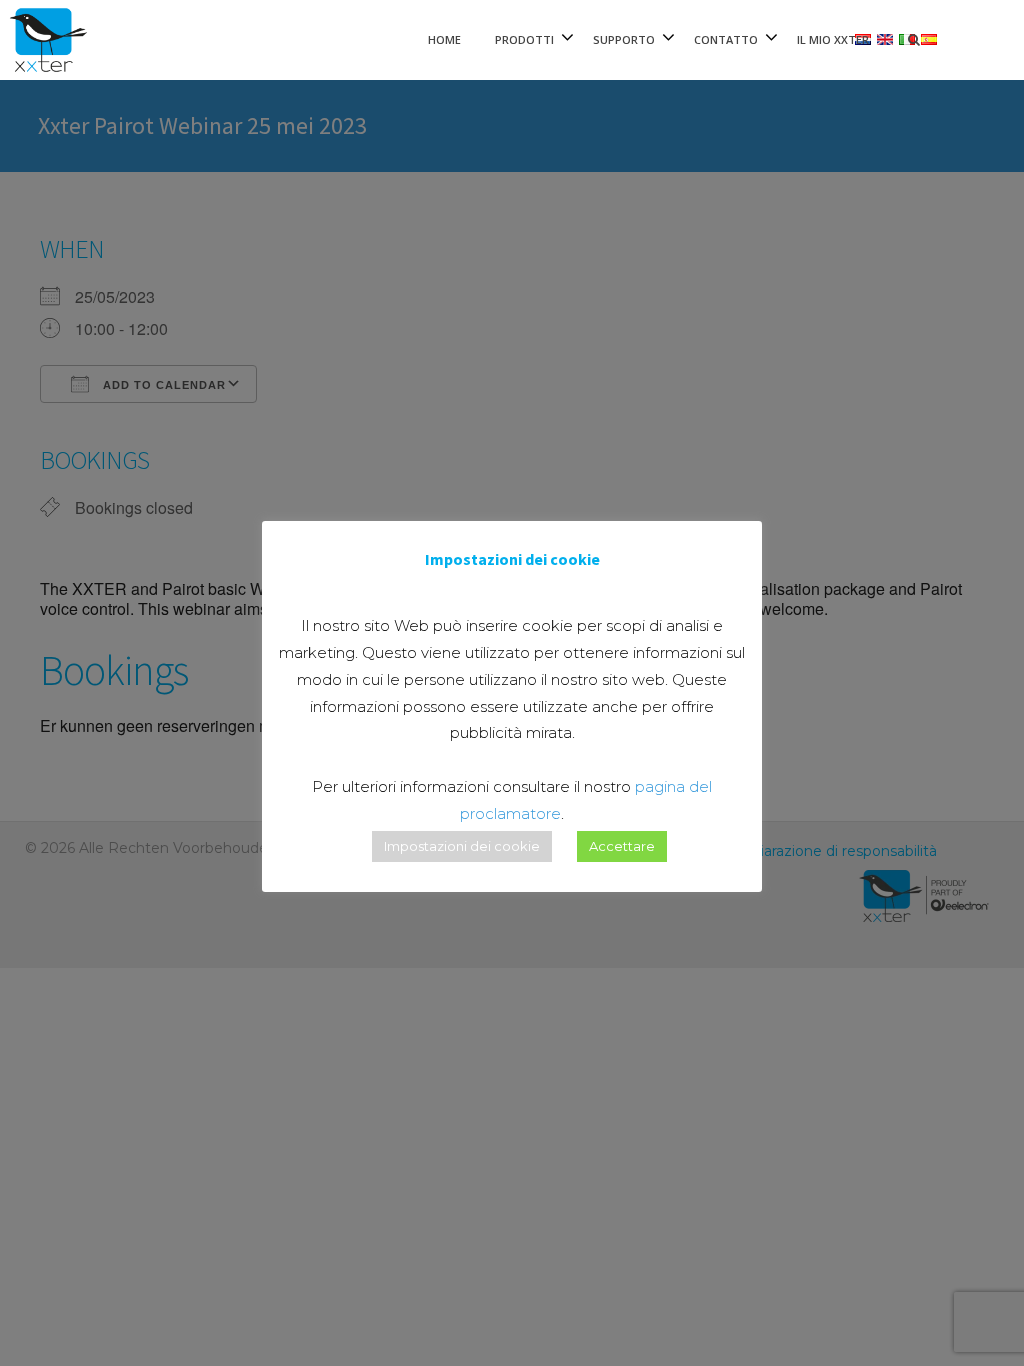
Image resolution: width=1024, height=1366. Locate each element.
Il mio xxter (833, 39)
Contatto (726, 39)
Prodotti (524, 39)
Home (444, 39)
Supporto (624, 39)
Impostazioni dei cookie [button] (462, 846)
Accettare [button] (622, 846)
